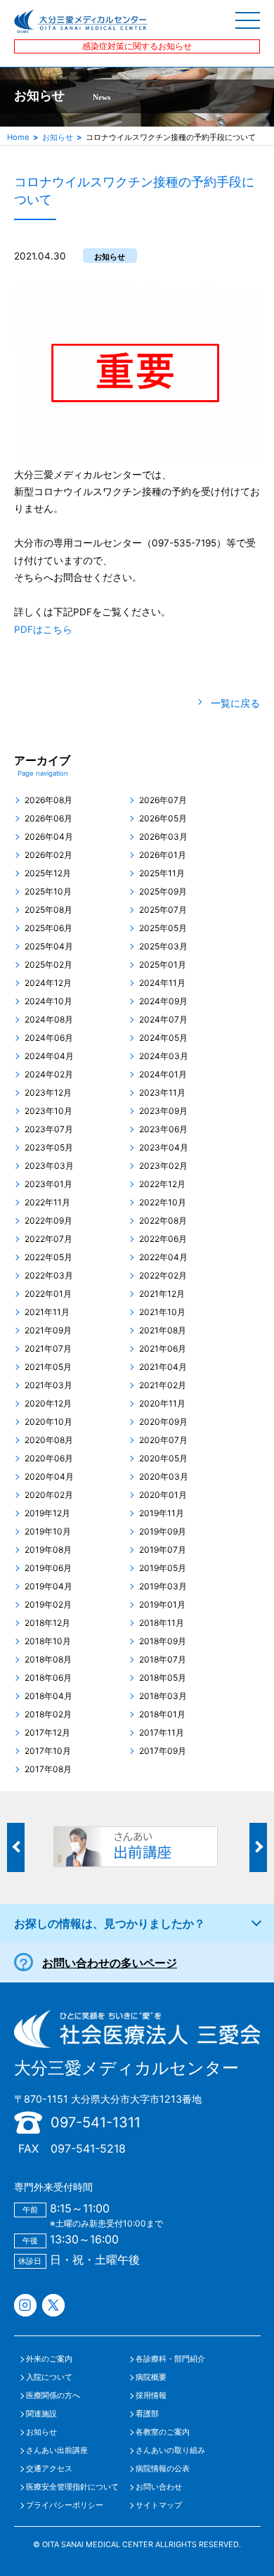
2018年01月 (162, 1715)
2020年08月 (49, 1440)
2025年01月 (163, 965)
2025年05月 (163, 928)
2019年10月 (48, 1532)
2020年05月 (163, 1459)
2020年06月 (49, 1459)
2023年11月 (162, 1093)
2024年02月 (49, 1075)
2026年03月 (163, 837)
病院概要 (151, 2377)
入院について (49, 2377)
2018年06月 (48, 1678)
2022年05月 (48, 1257)
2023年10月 (48, 1111)
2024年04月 (49, 1056)
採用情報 (151, 2396)
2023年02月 (163, 1166)
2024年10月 (48, 1001)
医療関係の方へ (53, 2396)
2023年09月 (163, 1111)
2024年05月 (163, 1038)
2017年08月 (48, 1769)
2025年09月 (163, 892)
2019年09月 (163, 1532)
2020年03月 (164, 1477)
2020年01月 (163, 1495)
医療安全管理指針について (72, 2487)
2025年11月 (162, 873)
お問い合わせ (159, 2487)
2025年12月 (48, 873)
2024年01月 (163, 1075)
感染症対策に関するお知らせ (137, 46)
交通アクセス (49, 2469)
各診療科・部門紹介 (170, 2359)
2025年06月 (48, 928)
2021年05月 (48, 1367)
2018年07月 (163, 1660)
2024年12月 (48, 983)
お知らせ (58, 137)
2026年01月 (163, 855)
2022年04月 (163, 1257)
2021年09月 (48, 1331)
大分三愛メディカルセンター (126, 2068)
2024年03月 (164, 1056)
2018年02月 (48, 1715)
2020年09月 (163, 1422)
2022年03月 (49, 1276)
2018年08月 (48, 1660)
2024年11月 (162, 983)
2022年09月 (48, 1221)
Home (18, 137)
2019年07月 (163, 1550)
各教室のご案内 (163, 2432)
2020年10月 (48, 1422)
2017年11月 (162, 1733)
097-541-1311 (96, 2122)
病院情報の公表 (163, 2469)
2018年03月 (163, 1696)
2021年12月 (162, 1294)
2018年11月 (162, 1623)
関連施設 (41, 2414)
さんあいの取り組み (170, 2450)
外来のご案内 (49, 2359)
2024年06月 (49, 1038)
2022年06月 (163, 1239)
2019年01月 (162, 1605)
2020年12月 (48, 1404)
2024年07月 (163, 1020)
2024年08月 (49, 1020)
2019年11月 (162, 1513)
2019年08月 (48, 1550)
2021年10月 (162, 1312)
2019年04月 (48, 1587)
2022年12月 (162, 1184)
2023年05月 (49, 1148)
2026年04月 (49, 837)
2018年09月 (163, 1641)
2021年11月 (47, 1312)
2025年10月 (48, 892)
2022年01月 (48, 1294)
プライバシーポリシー (65, 2505)
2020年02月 (49, 1495)
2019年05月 (163, 1568)
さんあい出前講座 (57, 2450)
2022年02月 (163, 1276)
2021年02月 (163, 1385)
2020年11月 (162, 1404)
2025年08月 (48, 910)
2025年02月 (48, 965)
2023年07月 (49, 1129)
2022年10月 (163, 1203)
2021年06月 (163, 1349)
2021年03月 (48, 1385)
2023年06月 (163, 1129)
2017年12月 (47, 1733)
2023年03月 (49, 1166)
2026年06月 (48, 819)
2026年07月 (163, 800)
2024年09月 (163, 1001)
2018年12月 (47, 1623)
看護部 (147, 2414)
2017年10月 (48, 1751)
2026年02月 (48, 855)
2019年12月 (47, 1513)
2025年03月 (163, 947)
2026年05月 (163, 819)
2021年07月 (48, 1349)
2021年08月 (163, 1331)
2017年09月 (163, 1751)
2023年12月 (48, 1093)
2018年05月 (163, 1678)
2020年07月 (163, 1440)
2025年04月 (49, 947)
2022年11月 (47, 1203)
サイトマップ (159, 2505)
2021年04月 (163, 1367)
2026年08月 (48, 800)
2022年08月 (163, 1221)
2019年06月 (48, 1568)
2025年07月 (163, 910)
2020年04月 (49, 1477)
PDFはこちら (43, 629)
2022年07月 (48, 1239)
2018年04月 (48, 1696)
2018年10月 (48, 1641)
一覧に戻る (235, 703)
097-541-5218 (88, 2148)
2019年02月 (48, 1605)
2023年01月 (48, 1184)
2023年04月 (164, 1148)
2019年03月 (163, 1587)
